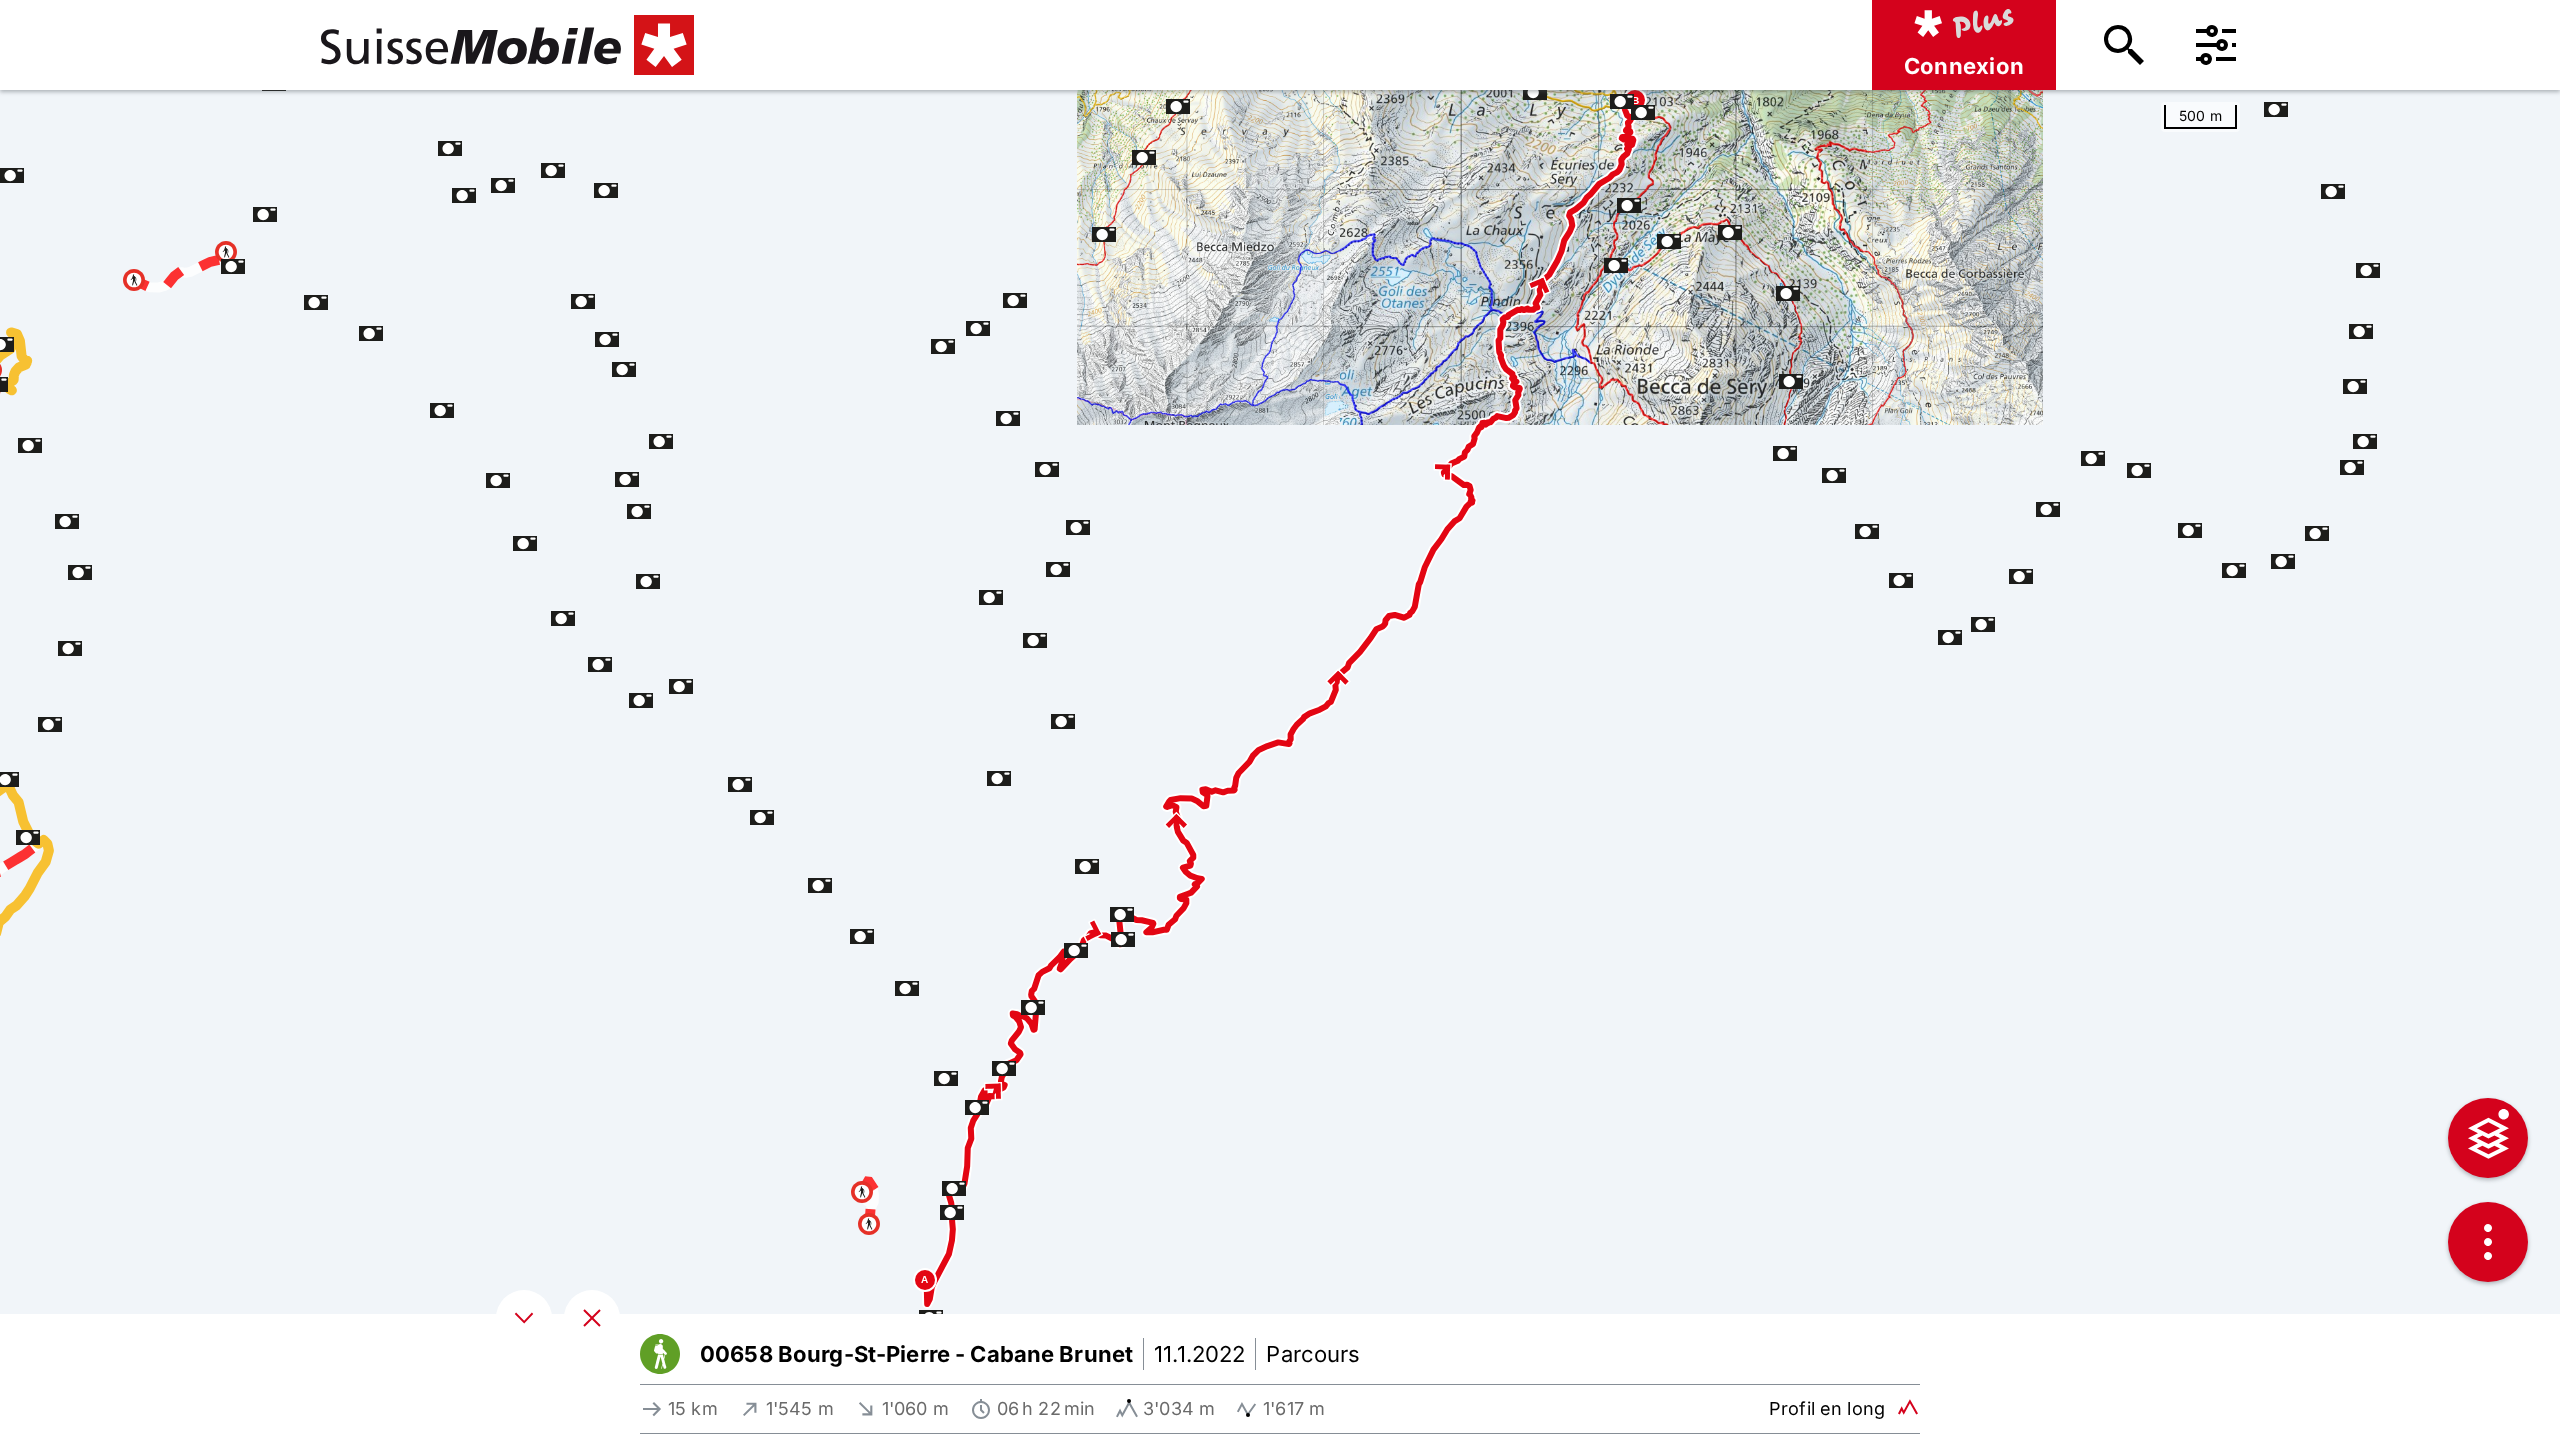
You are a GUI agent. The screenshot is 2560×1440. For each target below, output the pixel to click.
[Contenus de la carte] (2488, 1138)
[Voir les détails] (524, 1318)
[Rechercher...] (2124, 45)
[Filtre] (2216, 45)
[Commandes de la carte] (2488, 1242)
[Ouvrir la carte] (592, 1318)
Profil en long (1827, 1408)
